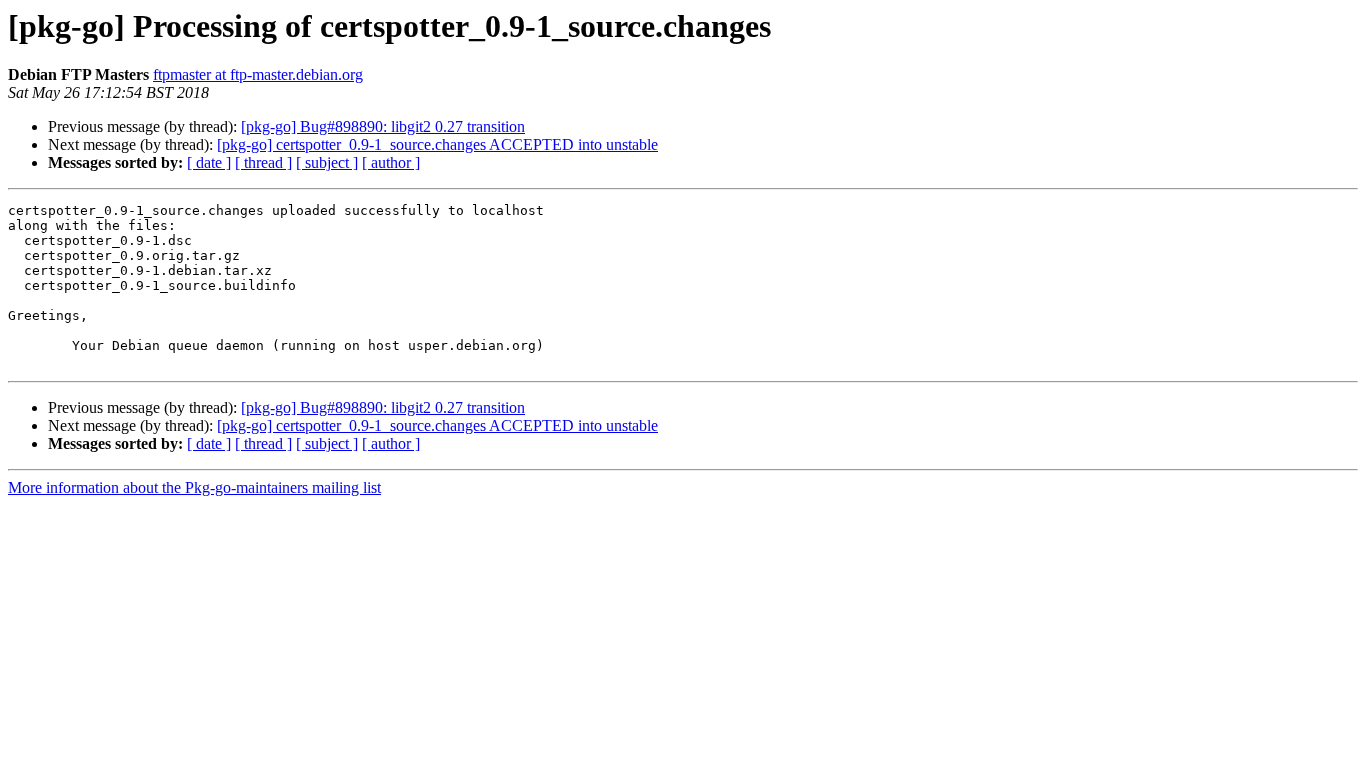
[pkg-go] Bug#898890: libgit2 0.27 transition (383, 126)
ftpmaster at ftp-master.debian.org (258, 74)
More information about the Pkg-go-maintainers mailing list (194, 487)
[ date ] (209, 162)
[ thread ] (263, 162)
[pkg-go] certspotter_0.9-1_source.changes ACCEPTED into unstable (437, 144)
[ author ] (391, 162)
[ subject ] (327, 162)
